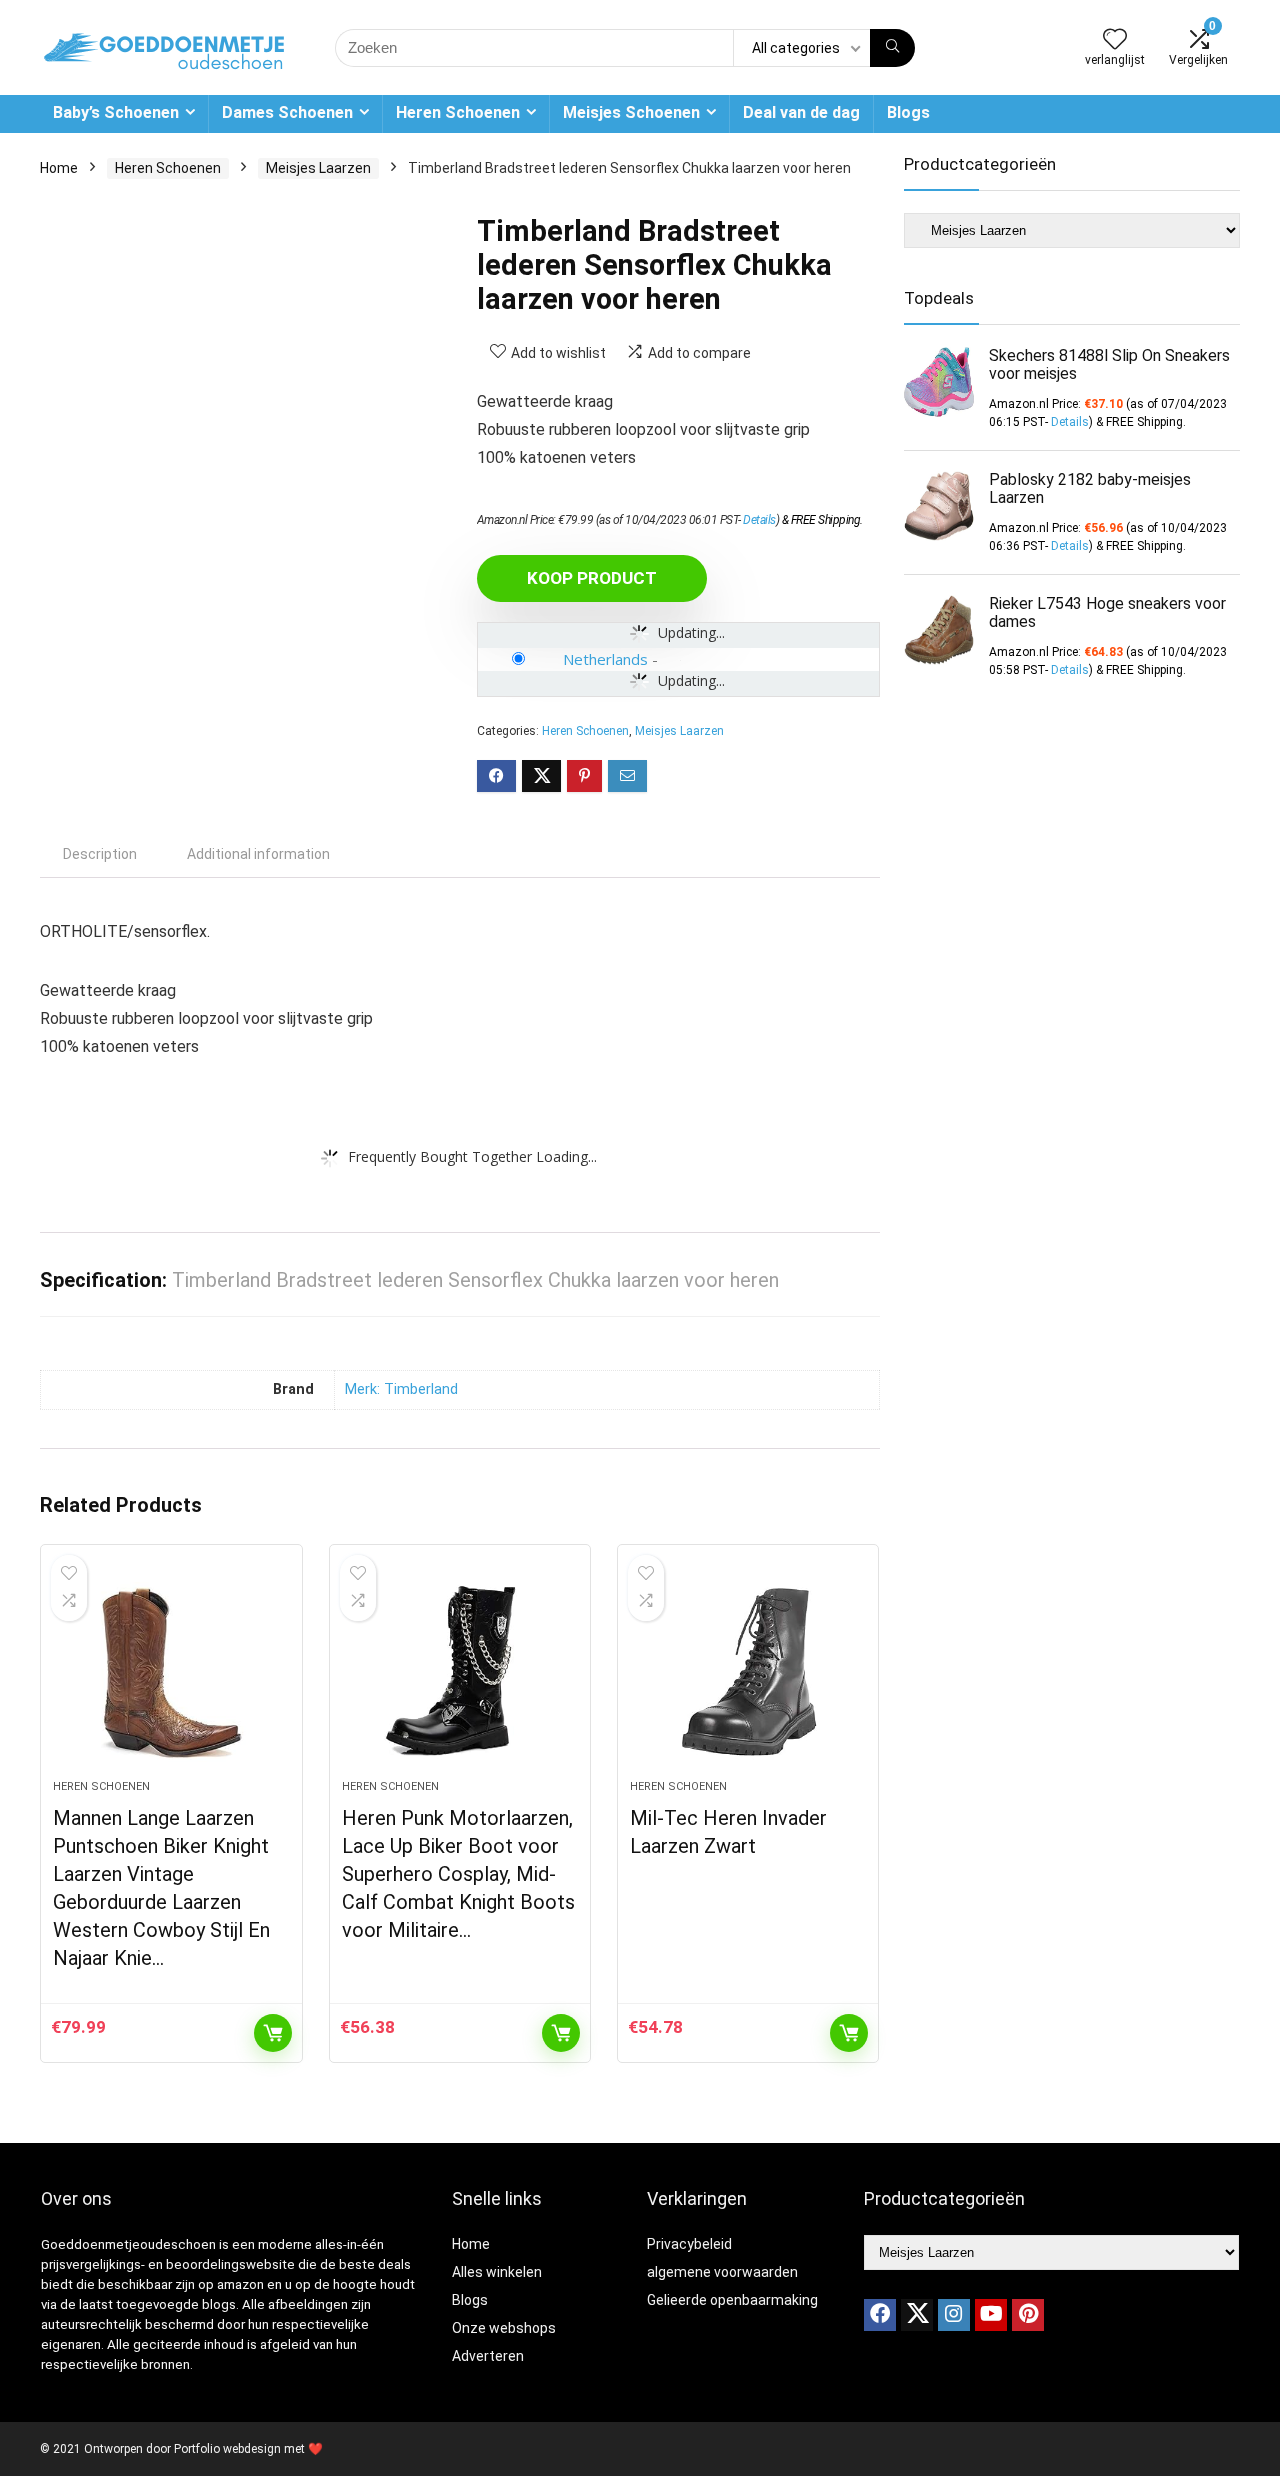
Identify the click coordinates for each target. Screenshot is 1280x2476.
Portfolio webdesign (227, 2449)
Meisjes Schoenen (631, 112)
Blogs (908, 112)
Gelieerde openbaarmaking (732, 2300)
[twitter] (917, 2315)
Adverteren (488, 2356)
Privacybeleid (689, 2244)
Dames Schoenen (287, 112)
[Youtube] (991, 2315)
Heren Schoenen (458, 112)
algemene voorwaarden (722, 2272)
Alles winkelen (497, 2272)
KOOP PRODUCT (592, 578)
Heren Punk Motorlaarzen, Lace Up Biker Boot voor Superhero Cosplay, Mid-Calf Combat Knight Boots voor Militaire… (458, 1874)
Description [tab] (100, 854)
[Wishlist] (1115, 41)
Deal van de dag (801, 112)
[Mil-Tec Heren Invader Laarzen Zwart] (748, 1672)
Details (759, 520)
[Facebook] (880, 2315)
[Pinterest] (1028, 2315)
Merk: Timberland (401, 1389)
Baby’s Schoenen (116, 112)
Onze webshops (504, 2328)
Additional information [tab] (258, 854)
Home (59, 168)
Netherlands (605, 659)
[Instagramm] (954, 2315)
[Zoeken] (892, 48)
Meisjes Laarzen (318, 168)
